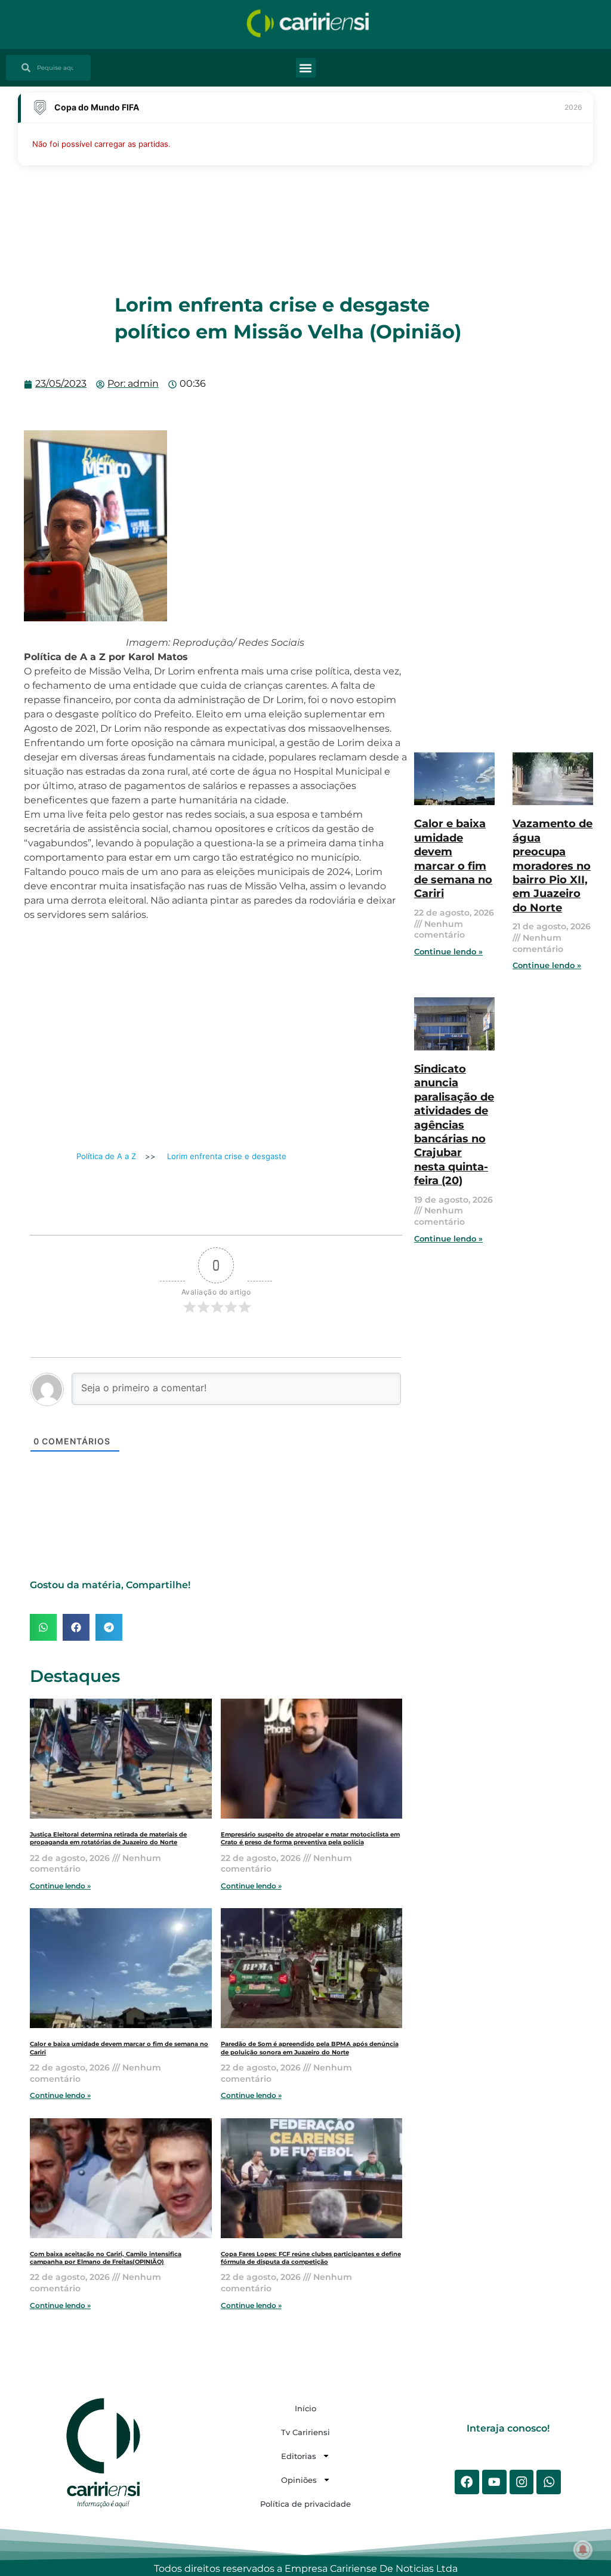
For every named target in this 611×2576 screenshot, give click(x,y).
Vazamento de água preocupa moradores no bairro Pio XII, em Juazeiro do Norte (553, 865)
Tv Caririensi (305, 2432)
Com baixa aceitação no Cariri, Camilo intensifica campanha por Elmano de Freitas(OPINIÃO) (106, 2258)
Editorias (299, 2456)
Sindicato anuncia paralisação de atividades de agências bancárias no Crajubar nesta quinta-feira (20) (454, 1125)
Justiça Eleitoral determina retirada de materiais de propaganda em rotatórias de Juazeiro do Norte (108, 1838)
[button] (306, 68)
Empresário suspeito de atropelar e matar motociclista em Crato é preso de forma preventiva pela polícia (310, 1838)
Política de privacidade (305, 2504)
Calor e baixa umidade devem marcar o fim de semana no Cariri (453, 859)
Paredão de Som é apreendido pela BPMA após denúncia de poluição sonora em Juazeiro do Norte (310, 2048)
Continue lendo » (60, 1886)
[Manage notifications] (583, 2550)
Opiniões (299, 2480)
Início (305, 2408)
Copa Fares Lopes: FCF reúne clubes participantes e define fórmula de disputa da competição (311, 2258)
